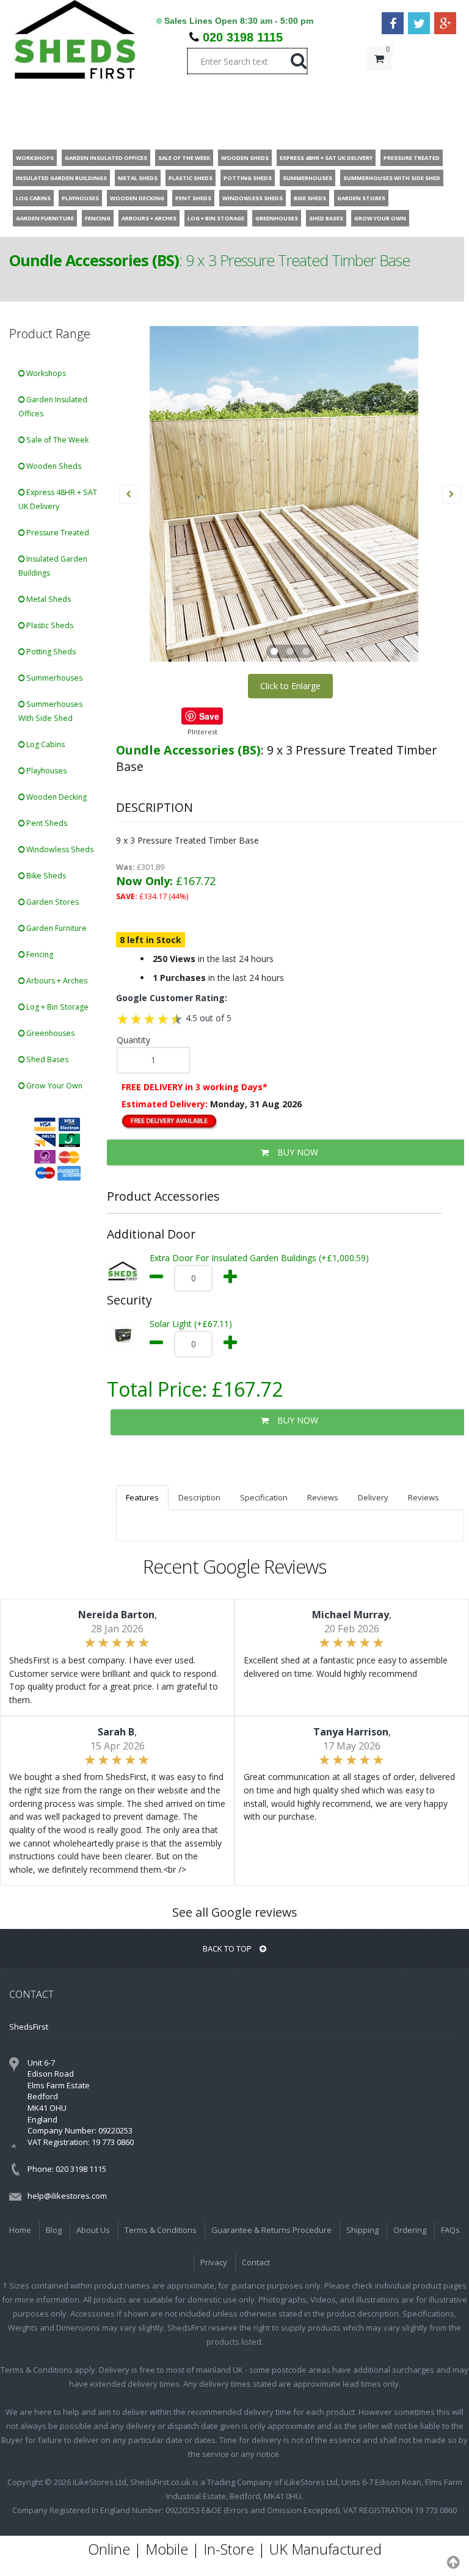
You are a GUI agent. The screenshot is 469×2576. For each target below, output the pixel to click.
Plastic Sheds (49, 625)
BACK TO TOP (228, 1948)
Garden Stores (52, 902)
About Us (93, 2230)
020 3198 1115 (243, 37)
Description (199, 1497)
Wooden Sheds (53, 466)
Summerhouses (53, 678)
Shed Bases (46, 1059)
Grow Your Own (53, 1086)
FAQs (450, 2230)
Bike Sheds (45, 876)
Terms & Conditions (161, 2230)
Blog (54, 2230)
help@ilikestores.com (67, 2196)
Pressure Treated (57, 533)
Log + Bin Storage (56, 1007)
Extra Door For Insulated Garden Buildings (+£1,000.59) (259, 1258)
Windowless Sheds (59, 849)
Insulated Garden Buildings (53, 566)
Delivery (373, 1497)
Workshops (45, 373)
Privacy (214, 2262)
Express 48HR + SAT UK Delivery (58, 499)
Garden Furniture (56, 928)
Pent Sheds (46, 823)
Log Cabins (45, 744)
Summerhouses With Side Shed (50, 711)
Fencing (39, 954)
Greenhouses (49, 1033)
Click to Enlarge (290, 686)
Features (142, 1497)
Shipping (362, 2230)
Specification (264, 1497)
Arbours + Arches (56, 981)
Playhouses (45, 771)
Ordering (410, 2230)
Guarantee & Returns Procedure (271, 2230)
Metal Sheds (48, 599)
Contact (256, 2262)
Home (20, 2230)
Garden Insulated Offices (53, 407)
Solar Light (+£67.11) (191, 1324)
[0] (379, 83)
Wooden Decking (56, 797)
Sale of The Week (56, 440)
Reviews (323, 1497)
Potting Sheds (50, 652)
